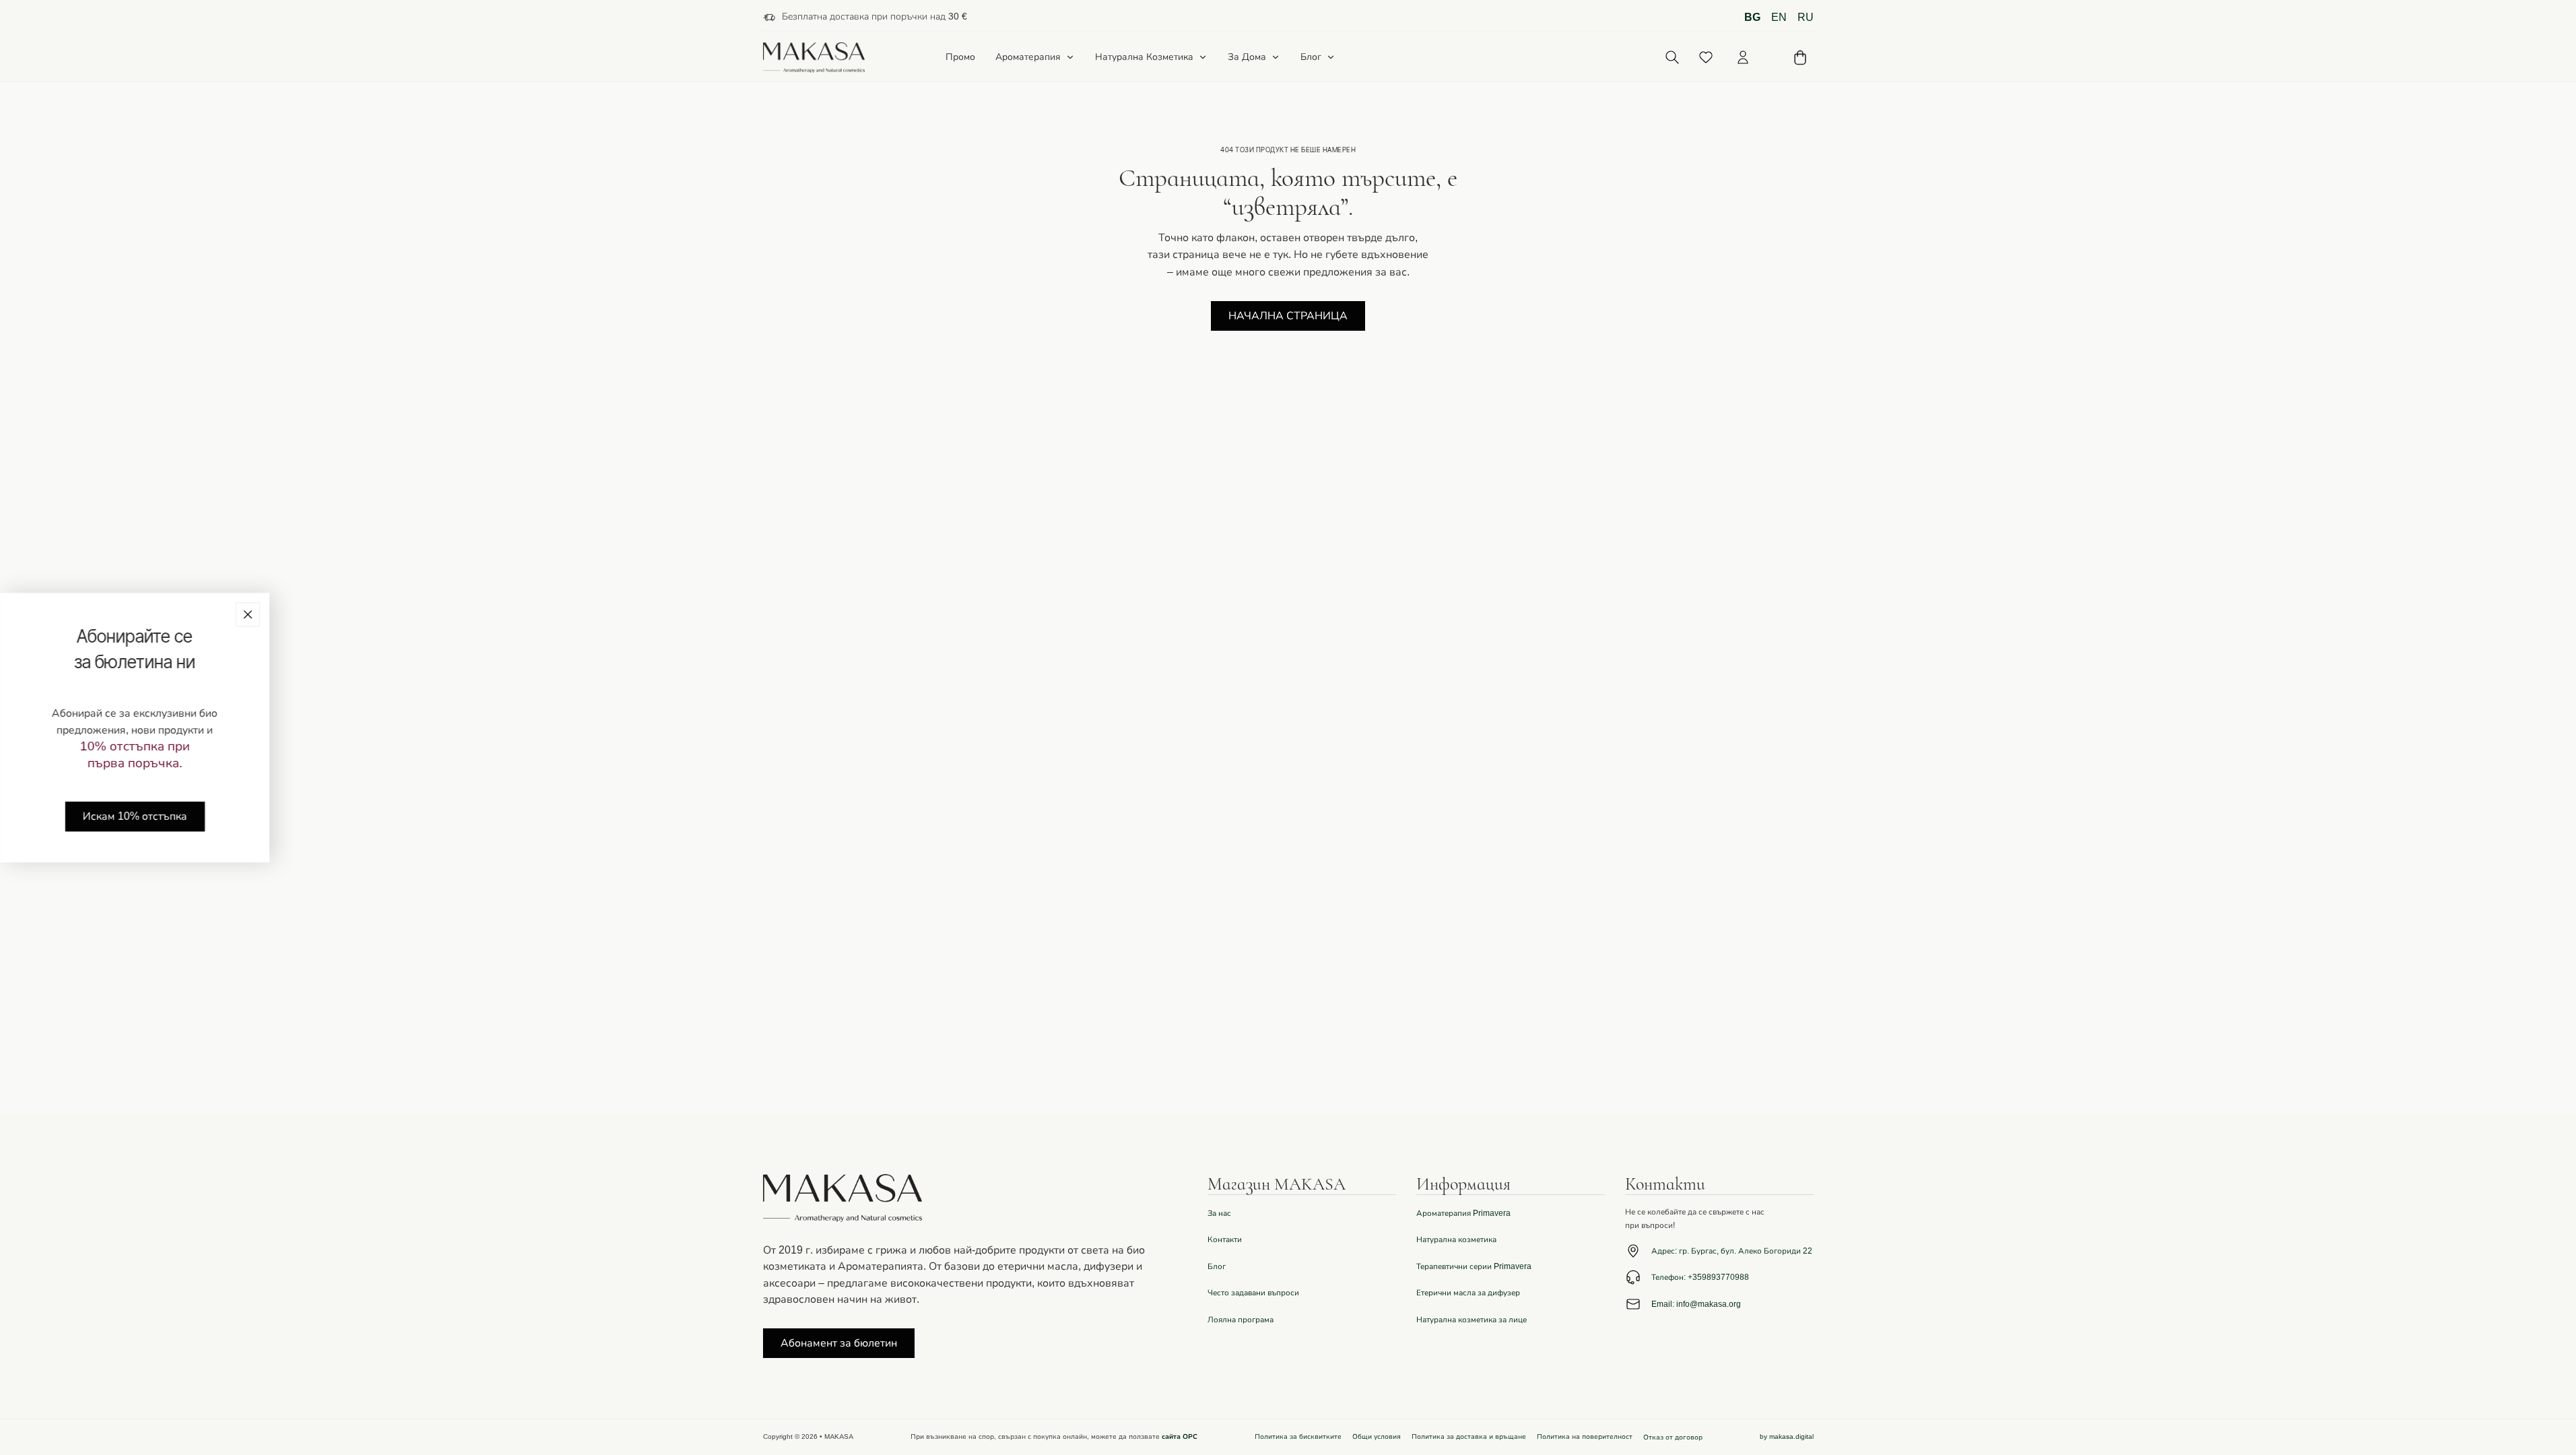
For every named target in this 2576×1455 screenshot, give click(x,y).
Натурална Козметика (1144, 57)
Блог (1311, 57)
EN (1779, 18)
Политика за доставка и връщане (1469, 1437)
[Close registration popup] (248, 614)
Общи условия (1377, 1437)
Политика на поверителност (1585, 1437)
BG (1752, 18)
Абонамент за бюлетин (839, 1343)
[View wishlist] (1706, 57)
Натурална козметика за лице (1472, 1320)
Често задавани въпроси (1253, 1293)
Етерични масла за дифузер (1468, 1293)
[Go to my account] (1743, 57)
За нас (1219, 1213)
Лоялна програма (1241, 1320)
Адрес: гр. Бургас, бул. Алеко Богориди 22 (1732, 1251)
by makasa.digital (1787, 1437)
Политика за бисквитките (1298, 1437)
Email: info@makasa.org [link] (1696, 1304)
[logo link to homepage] (814, 58)
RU (1806, 18)
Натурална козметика (1456, 1239)
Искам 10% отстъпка (135, 816)
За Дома (1247, 57)
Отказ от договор (1673, 1437)
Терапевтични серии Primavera (1474, 1266)
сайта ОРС (1180, 1437)
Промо (960, 58)
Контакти (1225, 1239)
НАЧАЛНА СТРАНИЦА (1288, 316)
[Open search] (1673, 58)
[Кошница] (1800, 58)
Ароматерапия (1028, 57)
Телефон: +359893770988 (1700, 1277)
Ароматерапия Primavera (1463, 1213)
